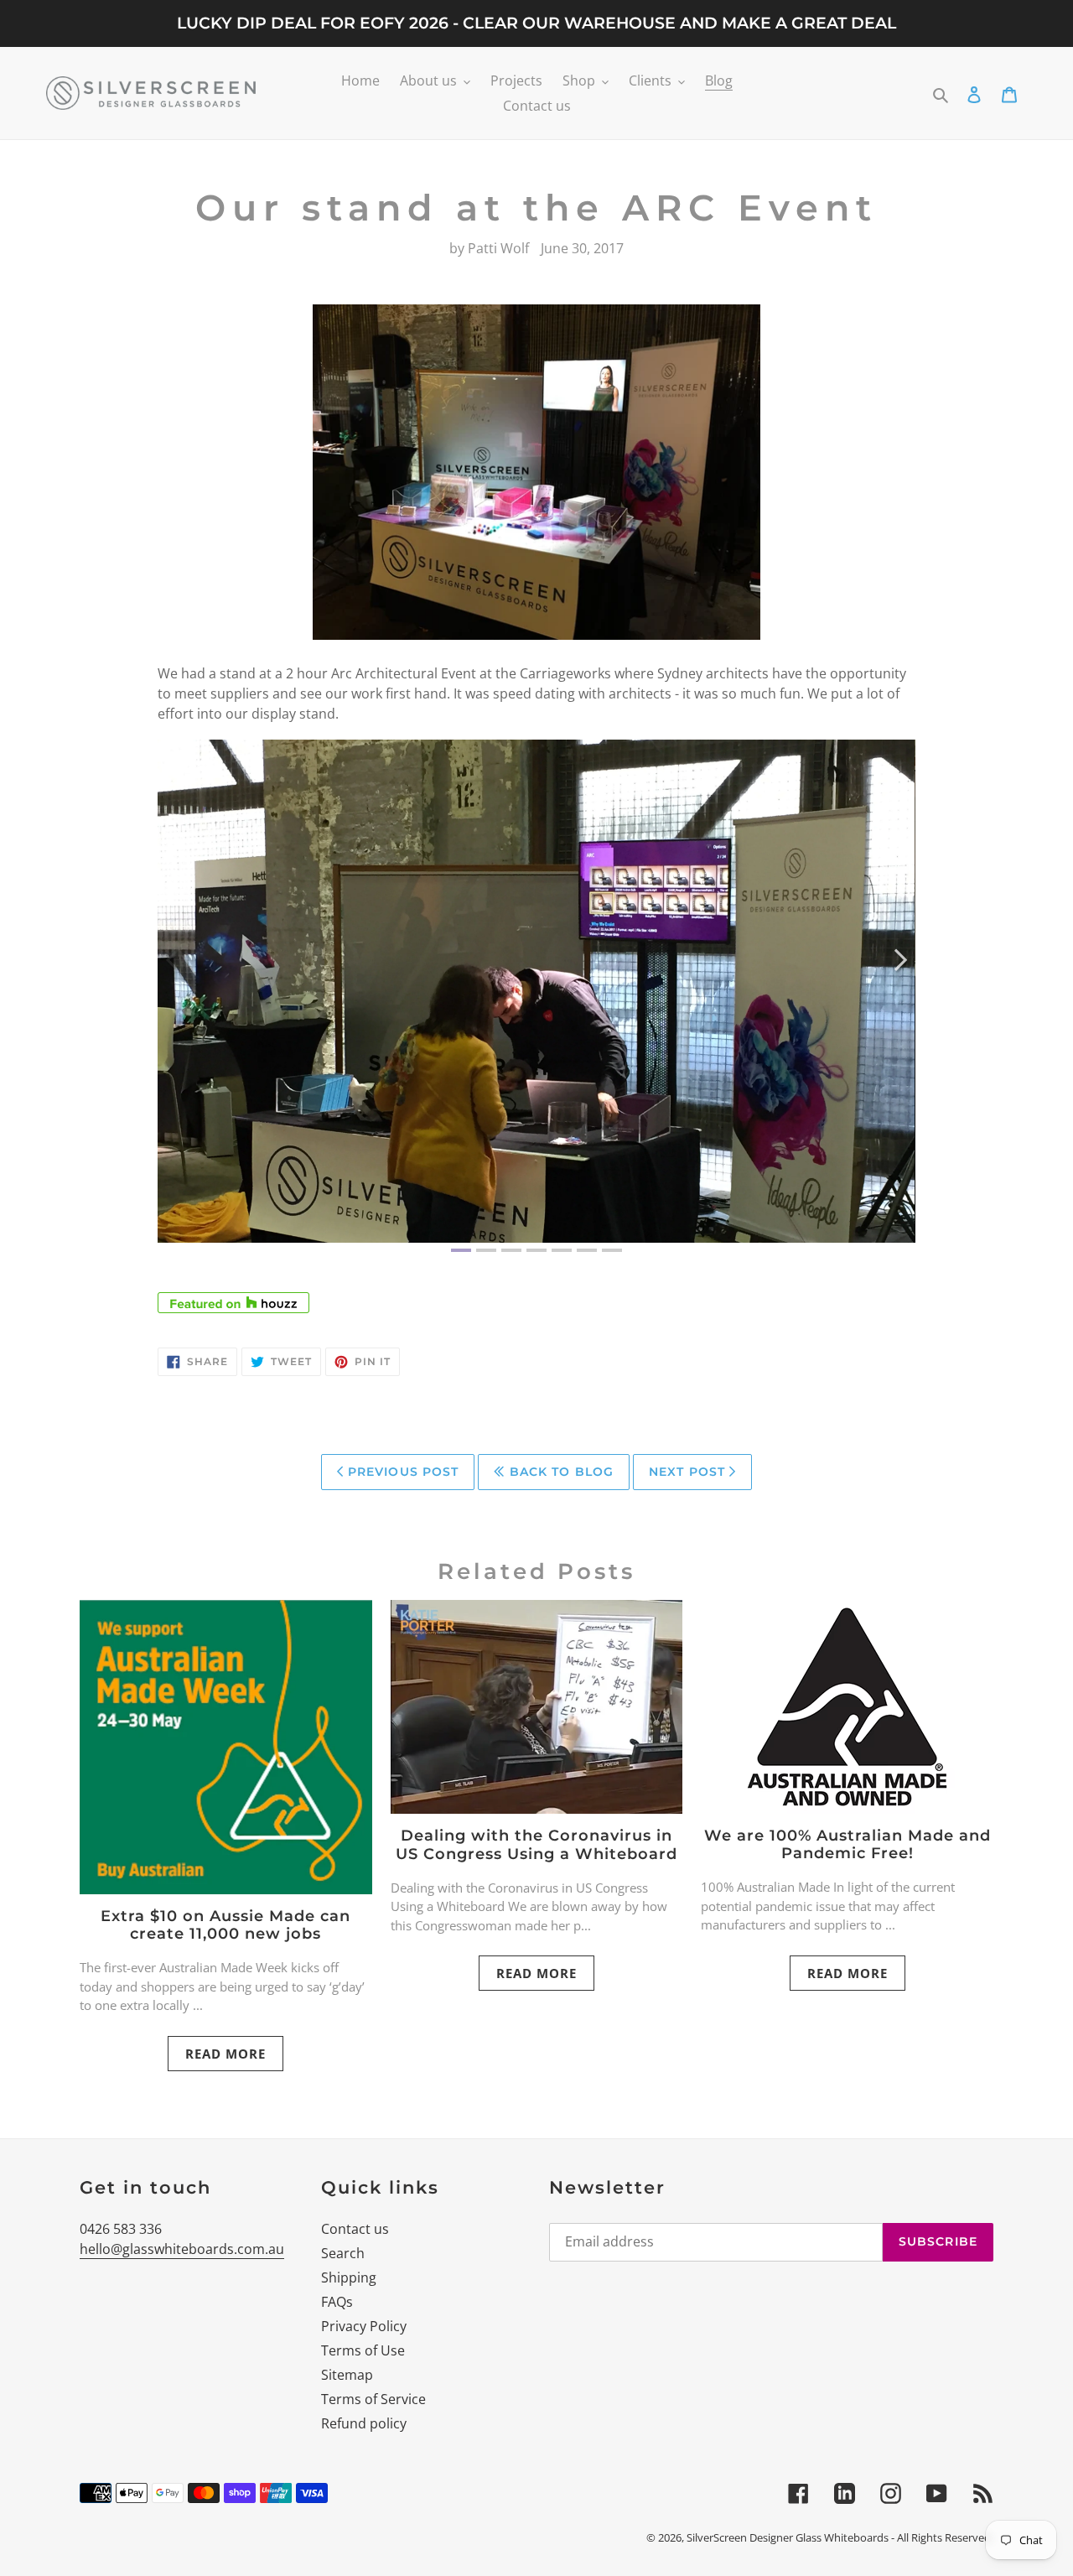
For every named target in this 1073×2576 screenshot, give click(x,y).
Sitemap (347, 2375)
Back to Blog (560, 1472)
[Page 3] (511, 1250)
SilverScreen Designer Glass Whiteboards (788, 2537)
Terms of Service (373, 2399)
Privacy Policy (364, 2326)
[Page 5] (562, 1250)
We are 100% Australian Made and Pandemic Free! (848, 1845)
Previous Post (402, 1472)
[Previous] (172, 961)
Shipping (349, 2277)
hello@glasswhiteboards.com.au (182, 2249)
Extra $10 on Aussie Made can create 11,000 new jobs (225, 1925)
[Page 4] (536, 1250)
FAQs (337, 2302)
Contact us (355, 2229)
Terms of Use (363, 2350)
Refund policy (364, 2423)
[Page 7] (612, 1250)
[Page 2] (486, 1250)
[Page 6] (587, 1250)
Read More (225, 2054)
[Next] (901, 961)
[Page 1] (461, 1250)
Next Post (689, 1472)
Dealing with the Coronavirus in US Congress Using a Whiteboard (536, 1845)
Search (343, 2253)
